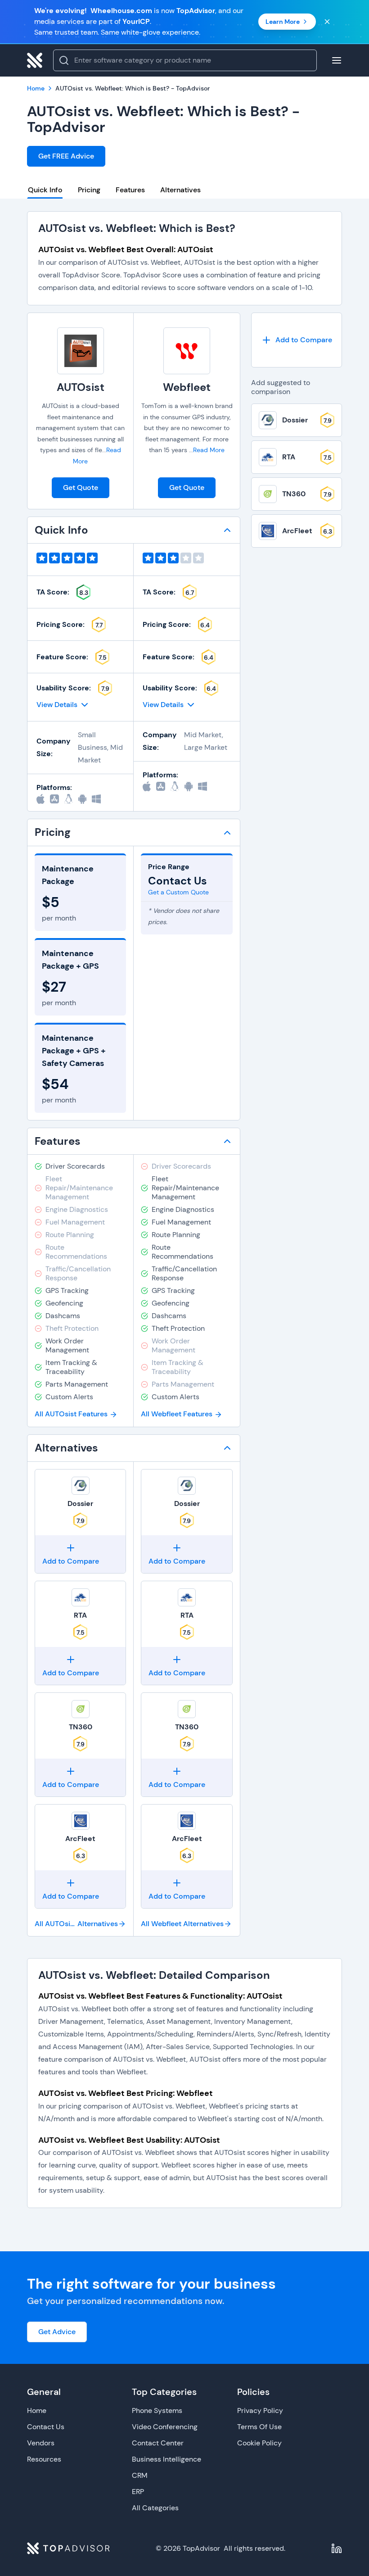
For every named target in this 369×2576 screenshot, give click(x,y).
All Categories (155, 2508)
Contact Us (46, 2427)
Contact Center (158, 2443)
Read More (209, 450)
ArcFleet (80, 1839)
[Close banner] (327, 22)
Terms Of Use (259, 2427)
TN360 (81, 1727)
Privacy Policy (260, 2410)
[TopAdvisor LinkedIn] (337, 2549)
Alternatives (180, 190)
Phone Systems (157, 2410)
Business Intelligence (166, 2459)
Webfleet (187, 387)
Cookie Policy (259, 2443)
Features (130, 190)
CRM (140, 2475)
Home (37, 2410)
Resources (44, 2459)
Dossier (80, 1503)
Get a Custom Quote (178, 892)
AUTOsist (81, 387)
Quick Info (45, 190)
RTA (80, 1615)
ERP (138, 2492)
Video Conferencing (165, 2427)
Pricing (89, 190)
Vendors (41, 2443)
